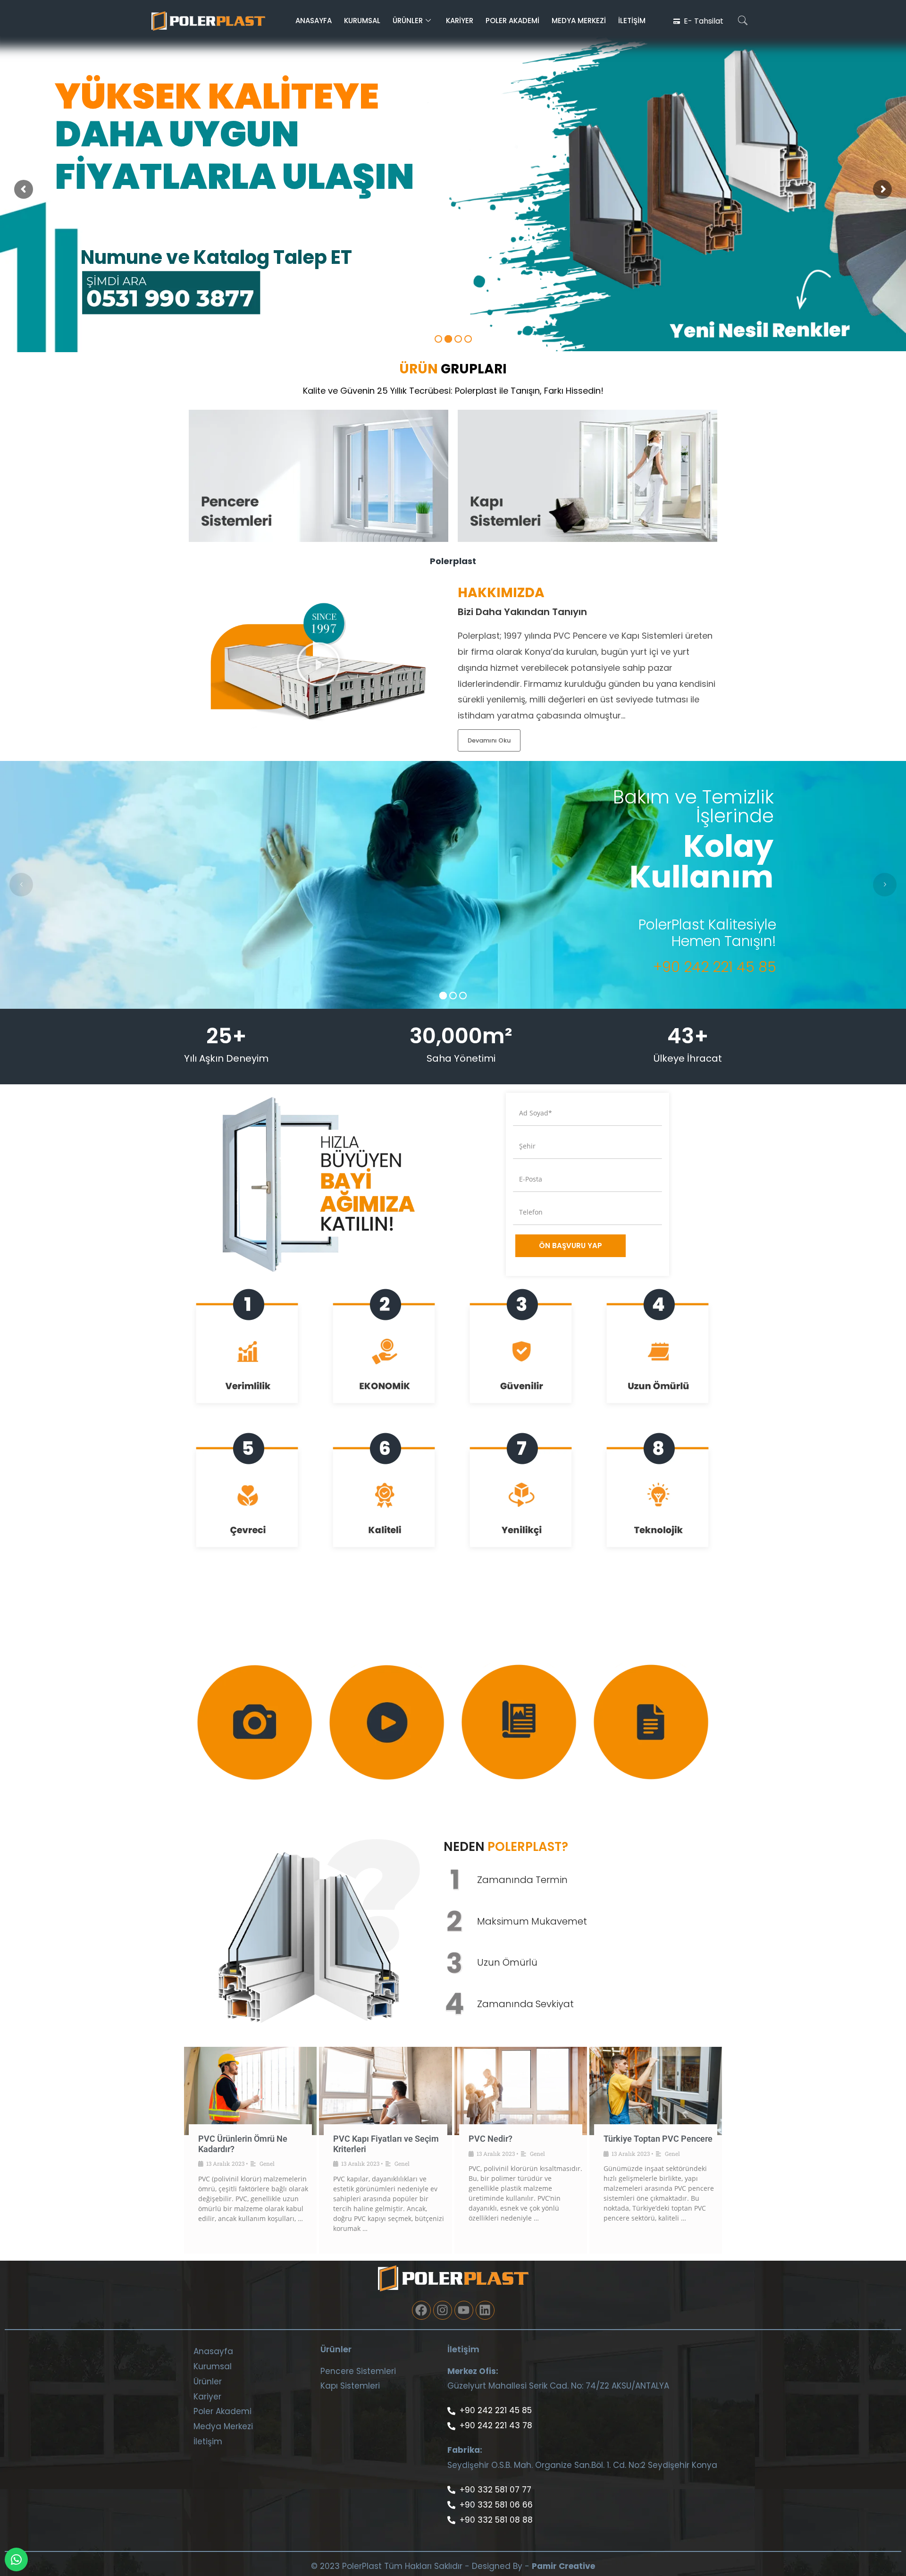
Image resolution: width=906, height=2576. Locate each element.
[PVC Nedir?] (521, 2091)
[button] (743, 21)
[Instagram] (443, 2310)
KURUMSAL (362, 21)
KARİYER (460, 21)
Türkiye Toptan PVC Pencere (658, 2139)
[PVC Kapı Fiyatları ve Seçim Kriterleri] (385, 2091)
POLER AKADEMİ (512, 21)
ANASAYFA (314, 21)
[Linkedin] (485, 2310)
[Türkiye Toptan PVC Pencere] (656, 2091)
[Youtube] (464, 2310)
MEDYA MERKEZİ (579, 21)
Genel (267, 2163)
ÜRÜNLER (408, 21)
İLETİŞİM (632, 21)
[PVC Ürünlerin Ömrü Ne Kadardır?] (250, 2091)
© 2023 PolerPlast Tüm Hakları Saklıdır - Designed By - (420, 2566)
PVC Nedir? (491, 2139)
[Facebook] (421, 2310)
